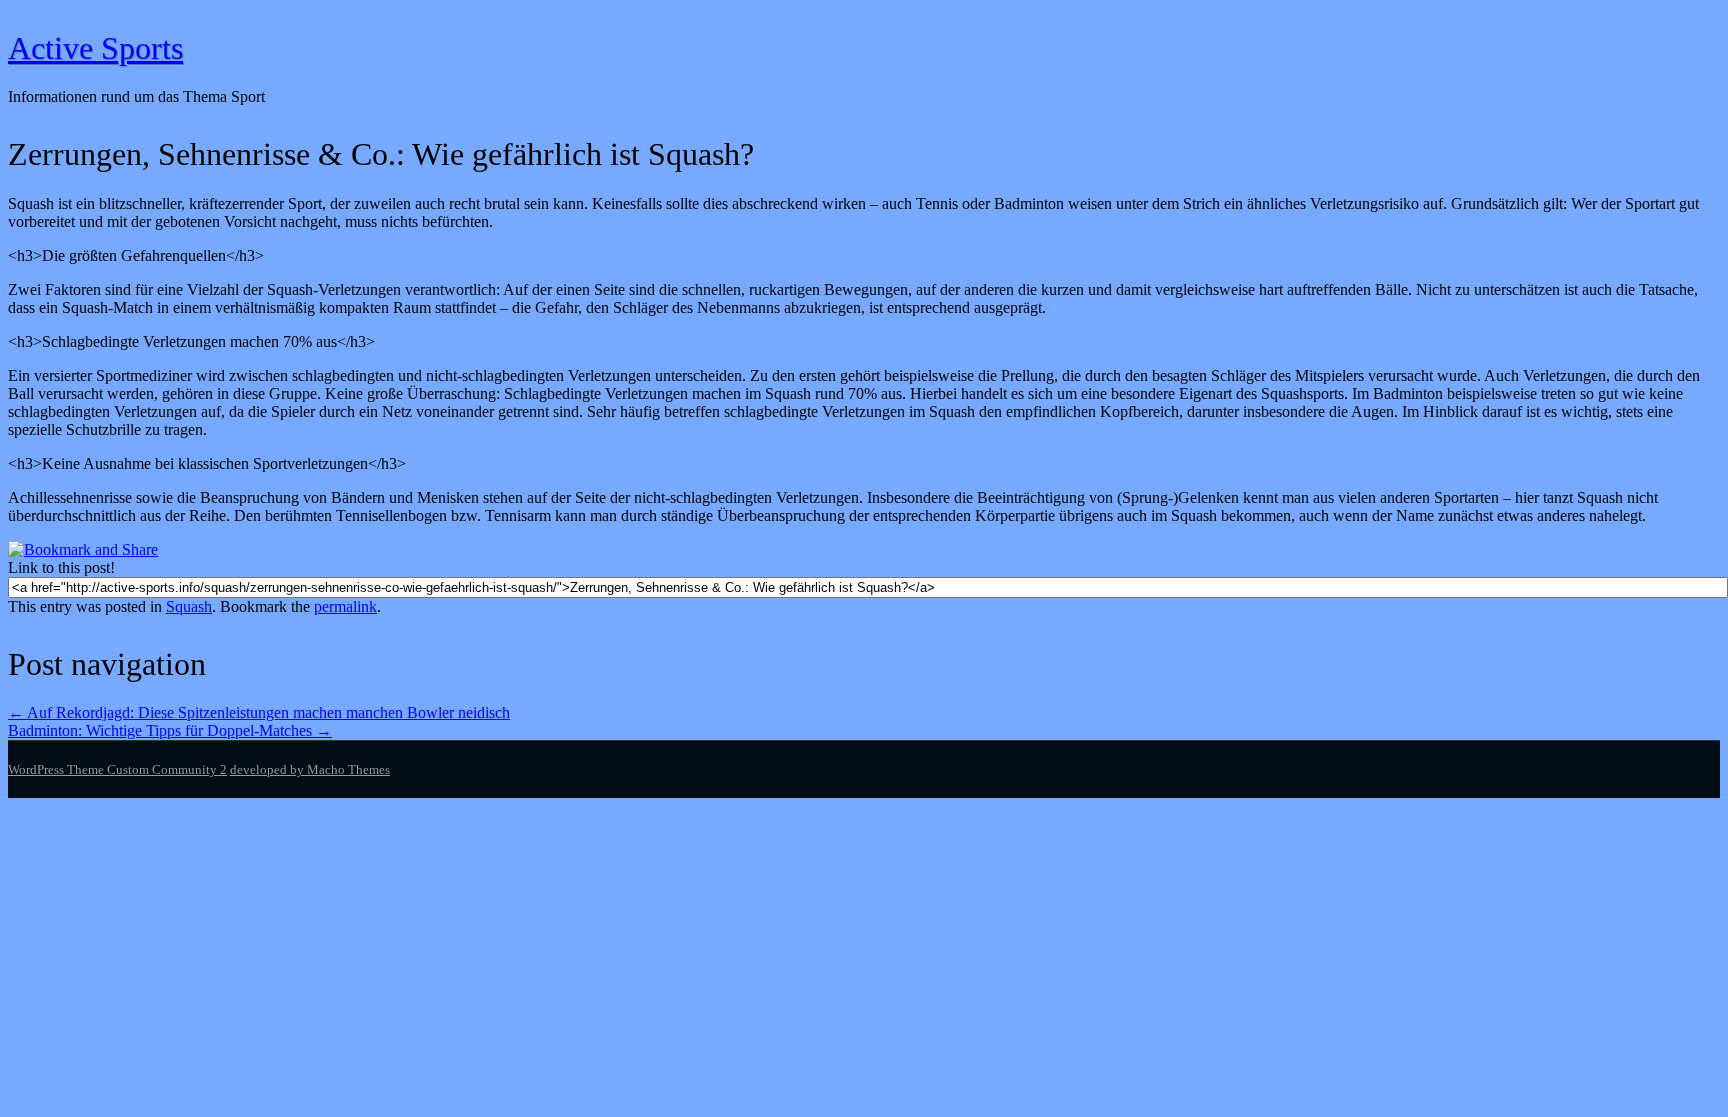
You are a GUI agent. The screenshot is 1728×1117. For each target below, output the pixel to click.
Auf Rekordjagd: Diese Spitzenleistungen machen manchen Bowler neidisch (259, 712)
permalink (345, 606)
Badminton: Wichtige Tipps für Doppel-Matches (170, 730)
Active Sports (95, 48)
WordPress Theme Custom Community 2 (117, 769)
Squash (189, 606)
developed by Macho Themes (310, 769)
